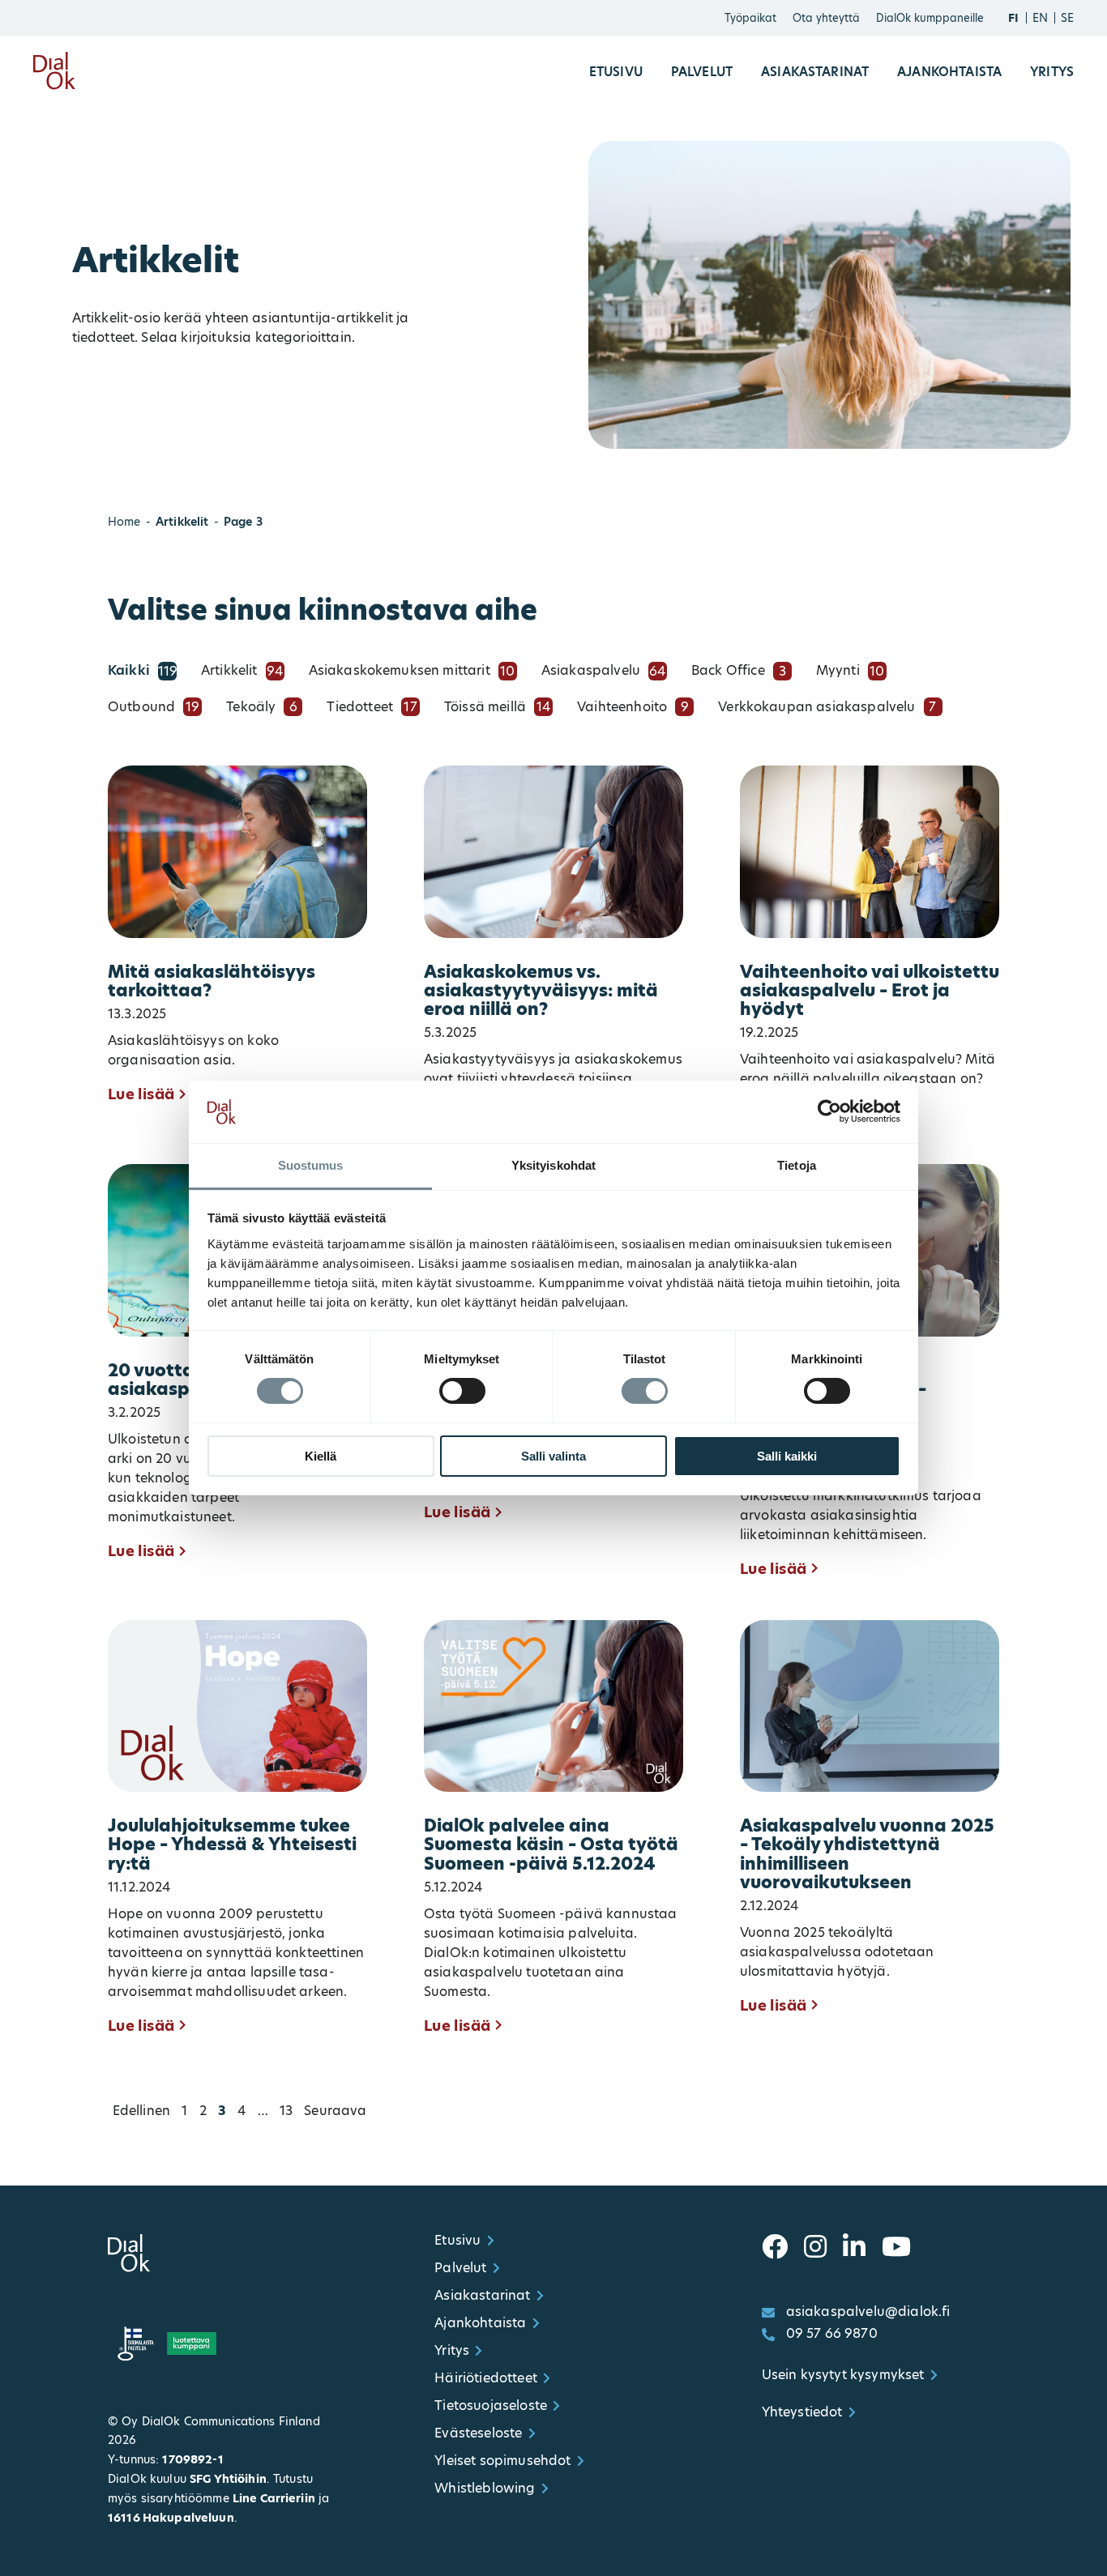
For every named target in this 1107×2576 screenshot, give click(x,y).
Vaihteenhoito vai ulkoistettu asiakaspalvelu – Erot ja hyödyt (870, 992)
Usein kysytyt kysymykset (843, 2375)
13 (286, 2111)
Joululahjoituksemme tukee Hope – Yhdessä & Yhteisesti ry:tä (232, 1845)
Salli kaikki (787, 1456)
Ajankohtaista (949, 72)
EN (1040, 18)
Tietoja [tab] (797, 1165)
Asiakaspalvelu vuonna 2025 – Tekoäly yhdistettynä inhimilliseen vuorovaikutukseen (867, 1855)
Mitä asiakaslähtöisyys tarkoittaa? (212, 982)
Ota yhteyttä (826, 18)
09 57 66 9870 (832, 2333)
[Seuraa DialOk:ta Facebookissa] (775, 2247)
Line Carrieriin (274, 2498)
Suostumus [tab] (311, 1165)
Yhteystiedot (802, 2412)
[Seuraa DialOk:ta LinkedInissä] (854, 2247)
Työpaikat (750, 18)
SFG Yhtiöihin (228, 2479)
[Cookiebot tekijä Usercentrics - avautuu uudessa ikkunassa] (829, 1111)
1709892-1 (192, 2459)
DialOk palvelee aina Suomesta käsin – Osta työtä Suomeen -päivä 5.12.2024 (551, 1845)
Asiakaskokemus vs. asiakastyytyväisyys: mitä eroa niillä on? (541, 992)
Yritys (1052, 72)
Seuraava (335, 2111)
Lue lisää (141, 1094)
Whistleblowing (485, 2488)
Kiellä (321, 1456)
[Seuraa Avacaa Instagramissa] (815, 2247)
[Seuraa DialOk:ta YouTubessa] (896, 2247)
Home (124, 522)
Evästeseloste (478, 2433)
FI (1013, 18)
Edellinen (141, 2111)
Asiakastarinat (815, 72)
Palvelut (702, 72)
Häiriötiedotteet (486, 2378)
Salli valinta (553, 1456)
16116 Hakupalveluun (171, 2518)
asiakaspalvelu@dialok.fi (868, 2312)
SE (1067, 18)
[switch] (462, 1391)
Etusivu (616, 72)
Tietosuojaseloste (491, 2405)
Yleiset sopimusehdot (502, 2461)
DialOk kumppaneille (930, 18)
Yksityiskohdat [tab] (553, 1165)
